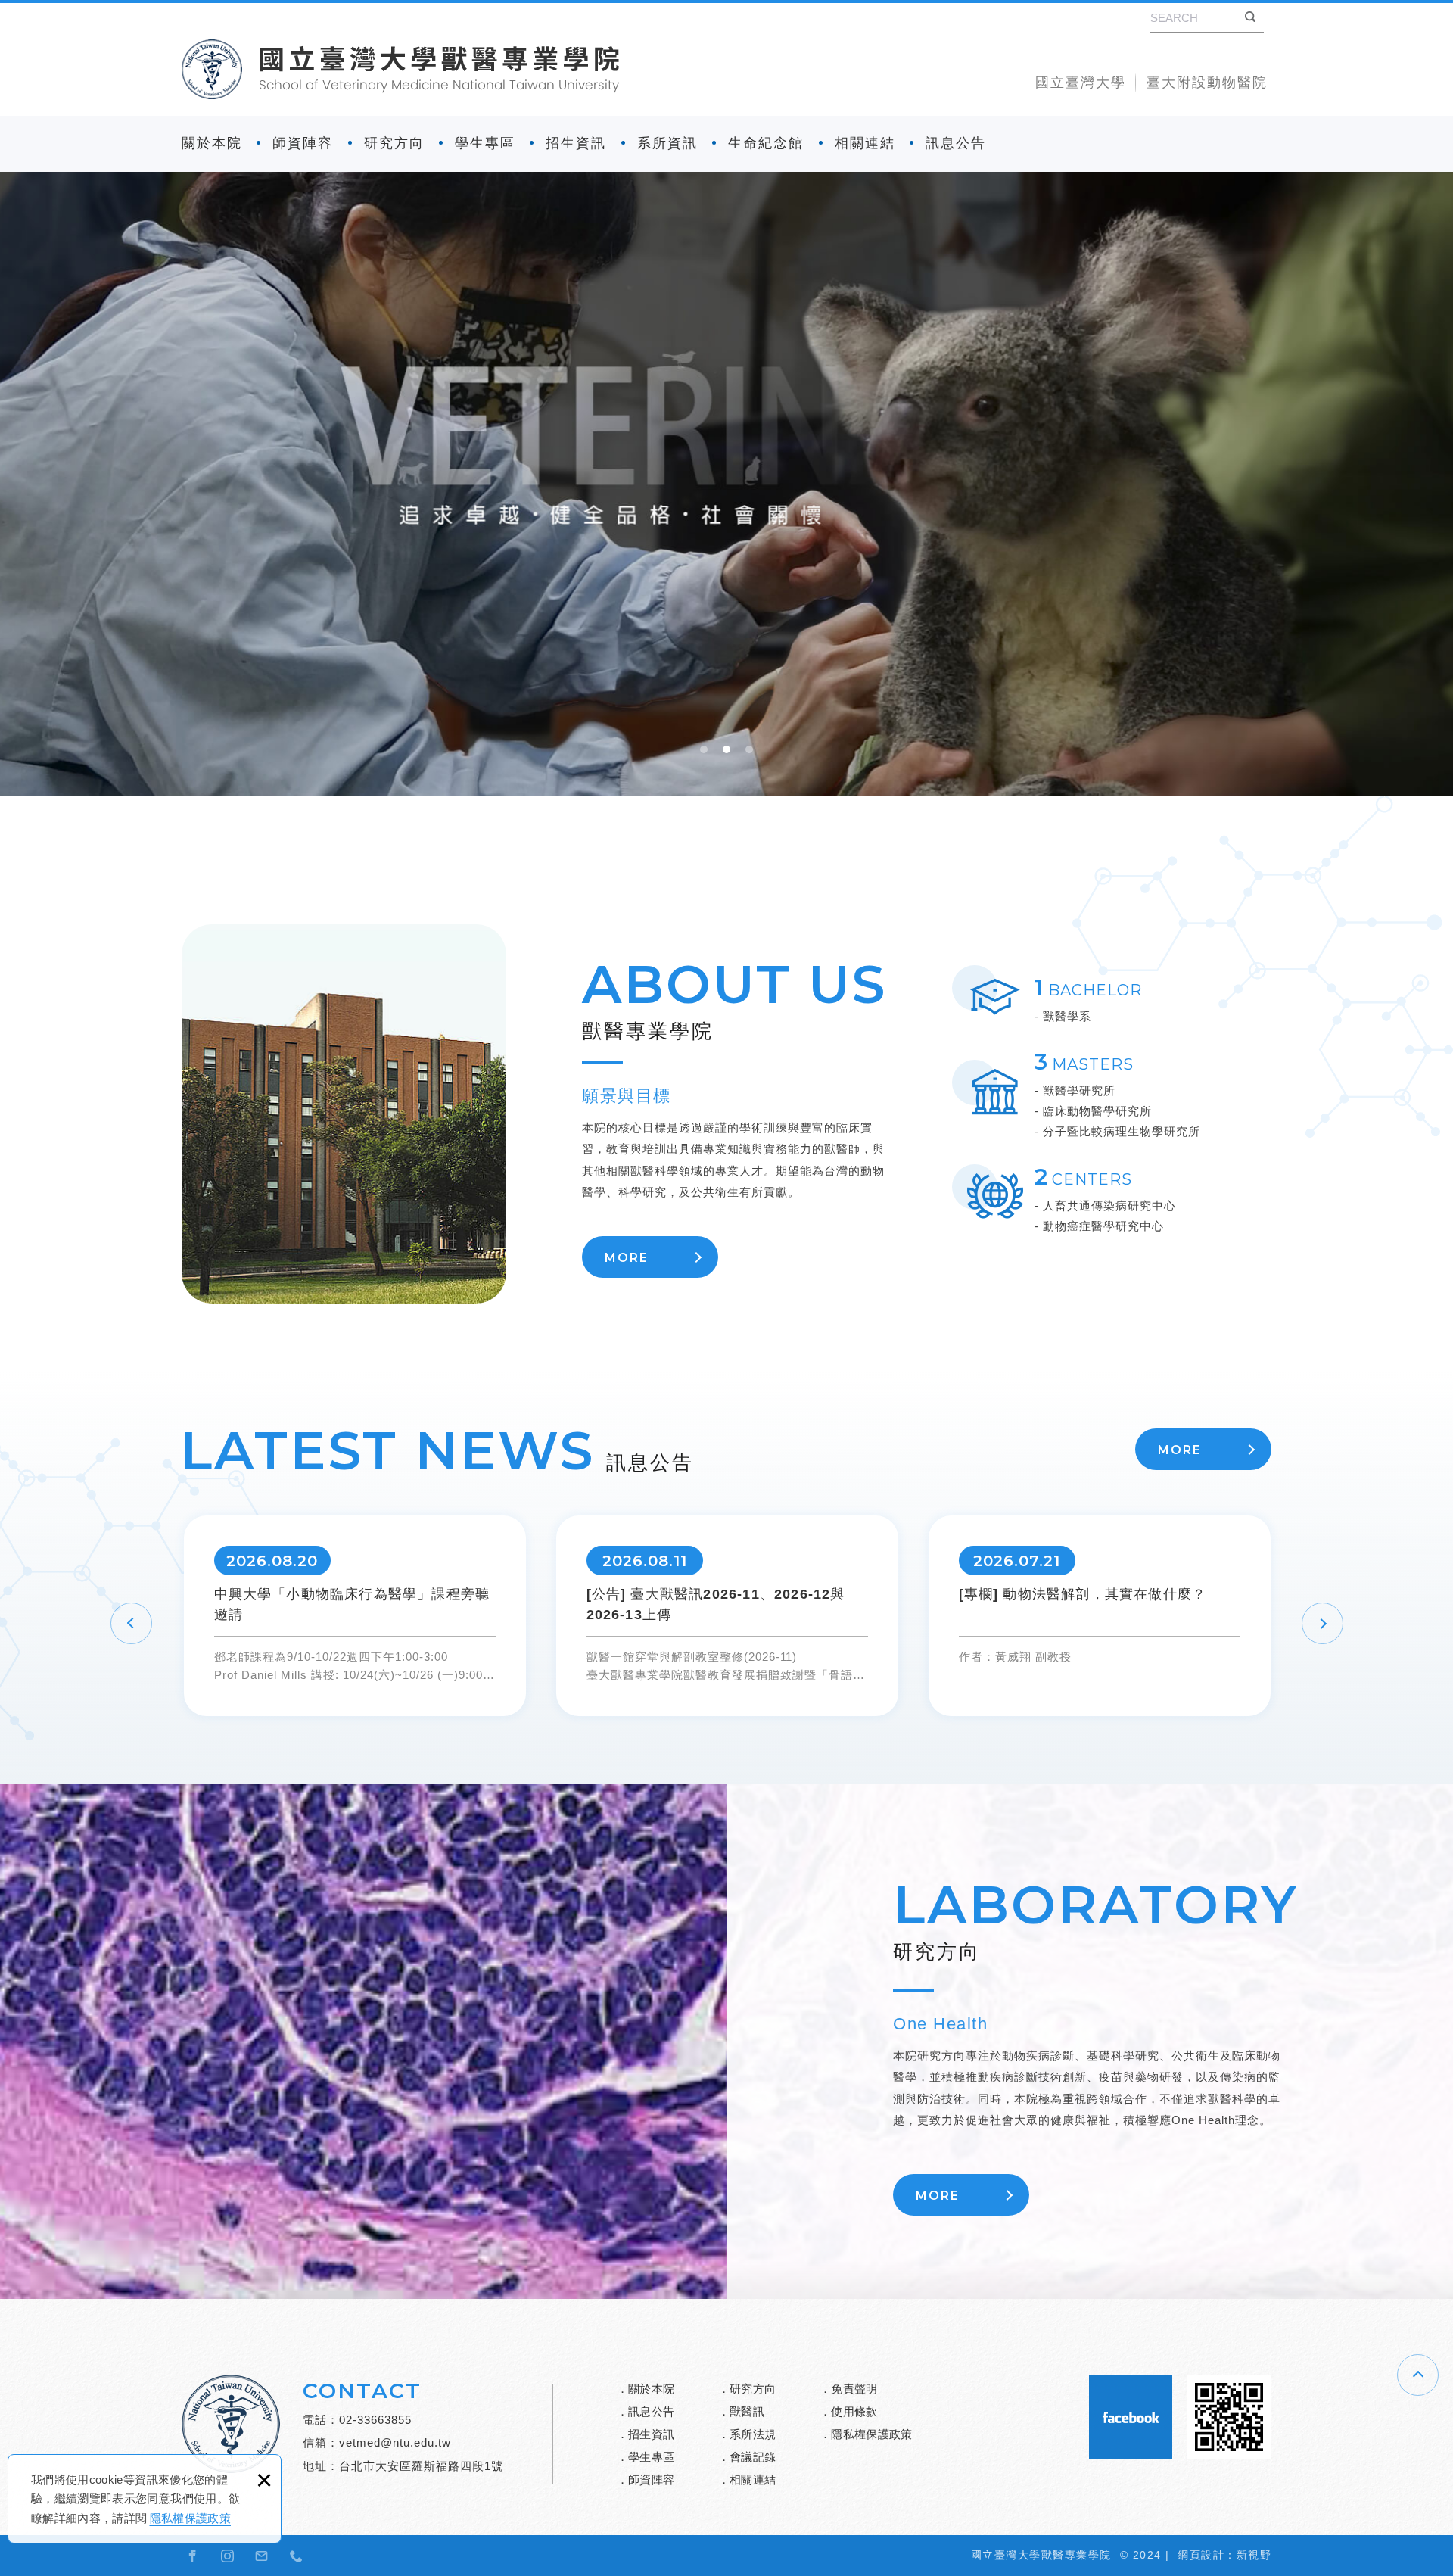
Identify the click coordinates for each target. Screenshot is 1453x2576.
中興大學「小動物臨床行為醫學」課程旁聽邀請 (355, 1616)
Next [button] (1322, 1624)
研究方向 (394, 143)
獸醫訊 (747, 2411)
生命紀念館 (766, 143)
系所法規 (753, 2434)
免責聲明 (854, 2389)
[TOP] (1418, 2375)
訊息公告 (956, 143)
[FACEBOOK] (193, 2556)
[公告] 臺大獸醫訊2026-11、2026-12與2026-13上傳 (727, 1616)
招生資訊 (576, 143)
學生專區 (485, 143)
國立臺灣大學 (1081, 83)
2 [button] (726, 751)
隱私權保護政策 (190, 2518)
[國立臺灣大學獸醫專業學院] (400, 69)
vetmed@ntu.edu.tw (395, 2442)
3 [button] (749, 751)
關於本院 (212, 143)
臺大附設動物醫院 (1207, 83)
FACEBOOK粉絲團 (1131, 2417)
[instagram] (228, 2556)
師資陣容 (303, 143)
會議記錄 (753, 2457)
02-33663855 (375, 2420)
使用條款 (854, 2411)
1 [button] (704, 751)
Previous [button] (131, 1623)
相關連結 (865, 143)
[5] (726, 484)
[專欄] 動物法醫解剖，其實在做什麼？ (1100, 1616)
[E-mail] (262, 2556)
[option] (726, 484)
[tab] (704, 755)
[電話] (297, 2556)
